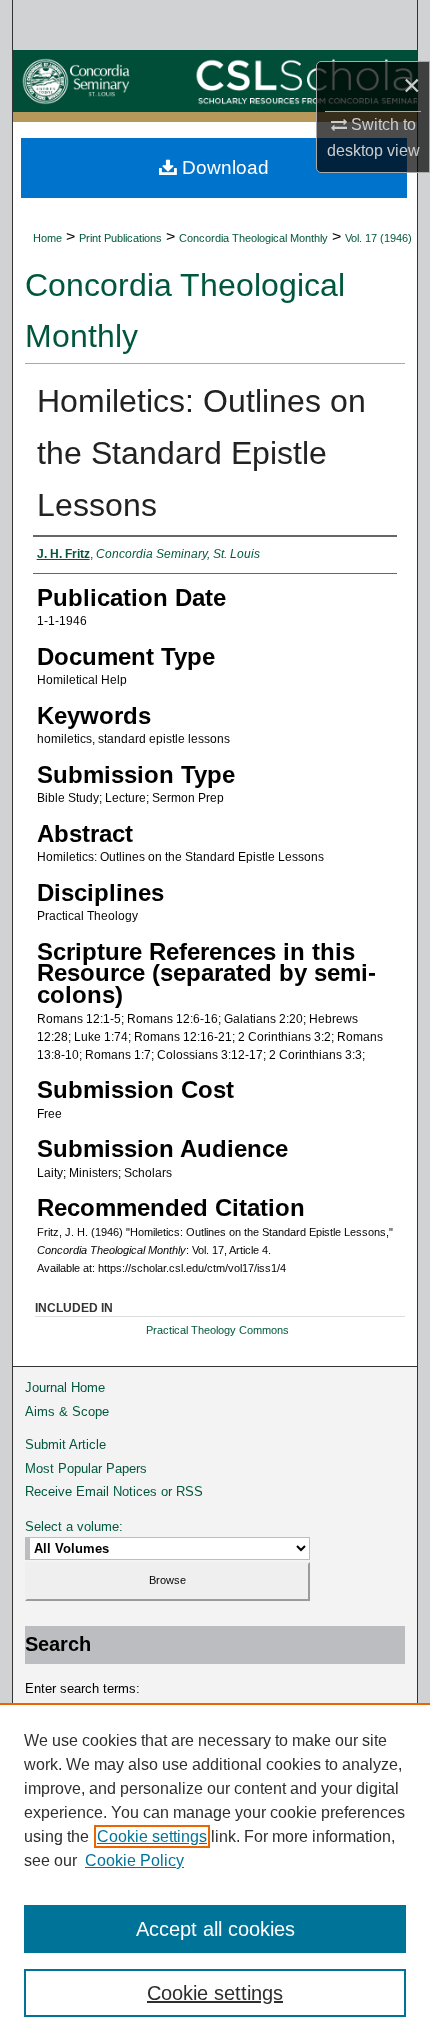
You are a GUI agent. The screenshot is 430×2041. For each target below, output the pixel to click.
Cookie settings (152, 1836)
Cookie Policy (134, 1860)
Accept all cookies (215, 1929)
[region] (215, 1872)
